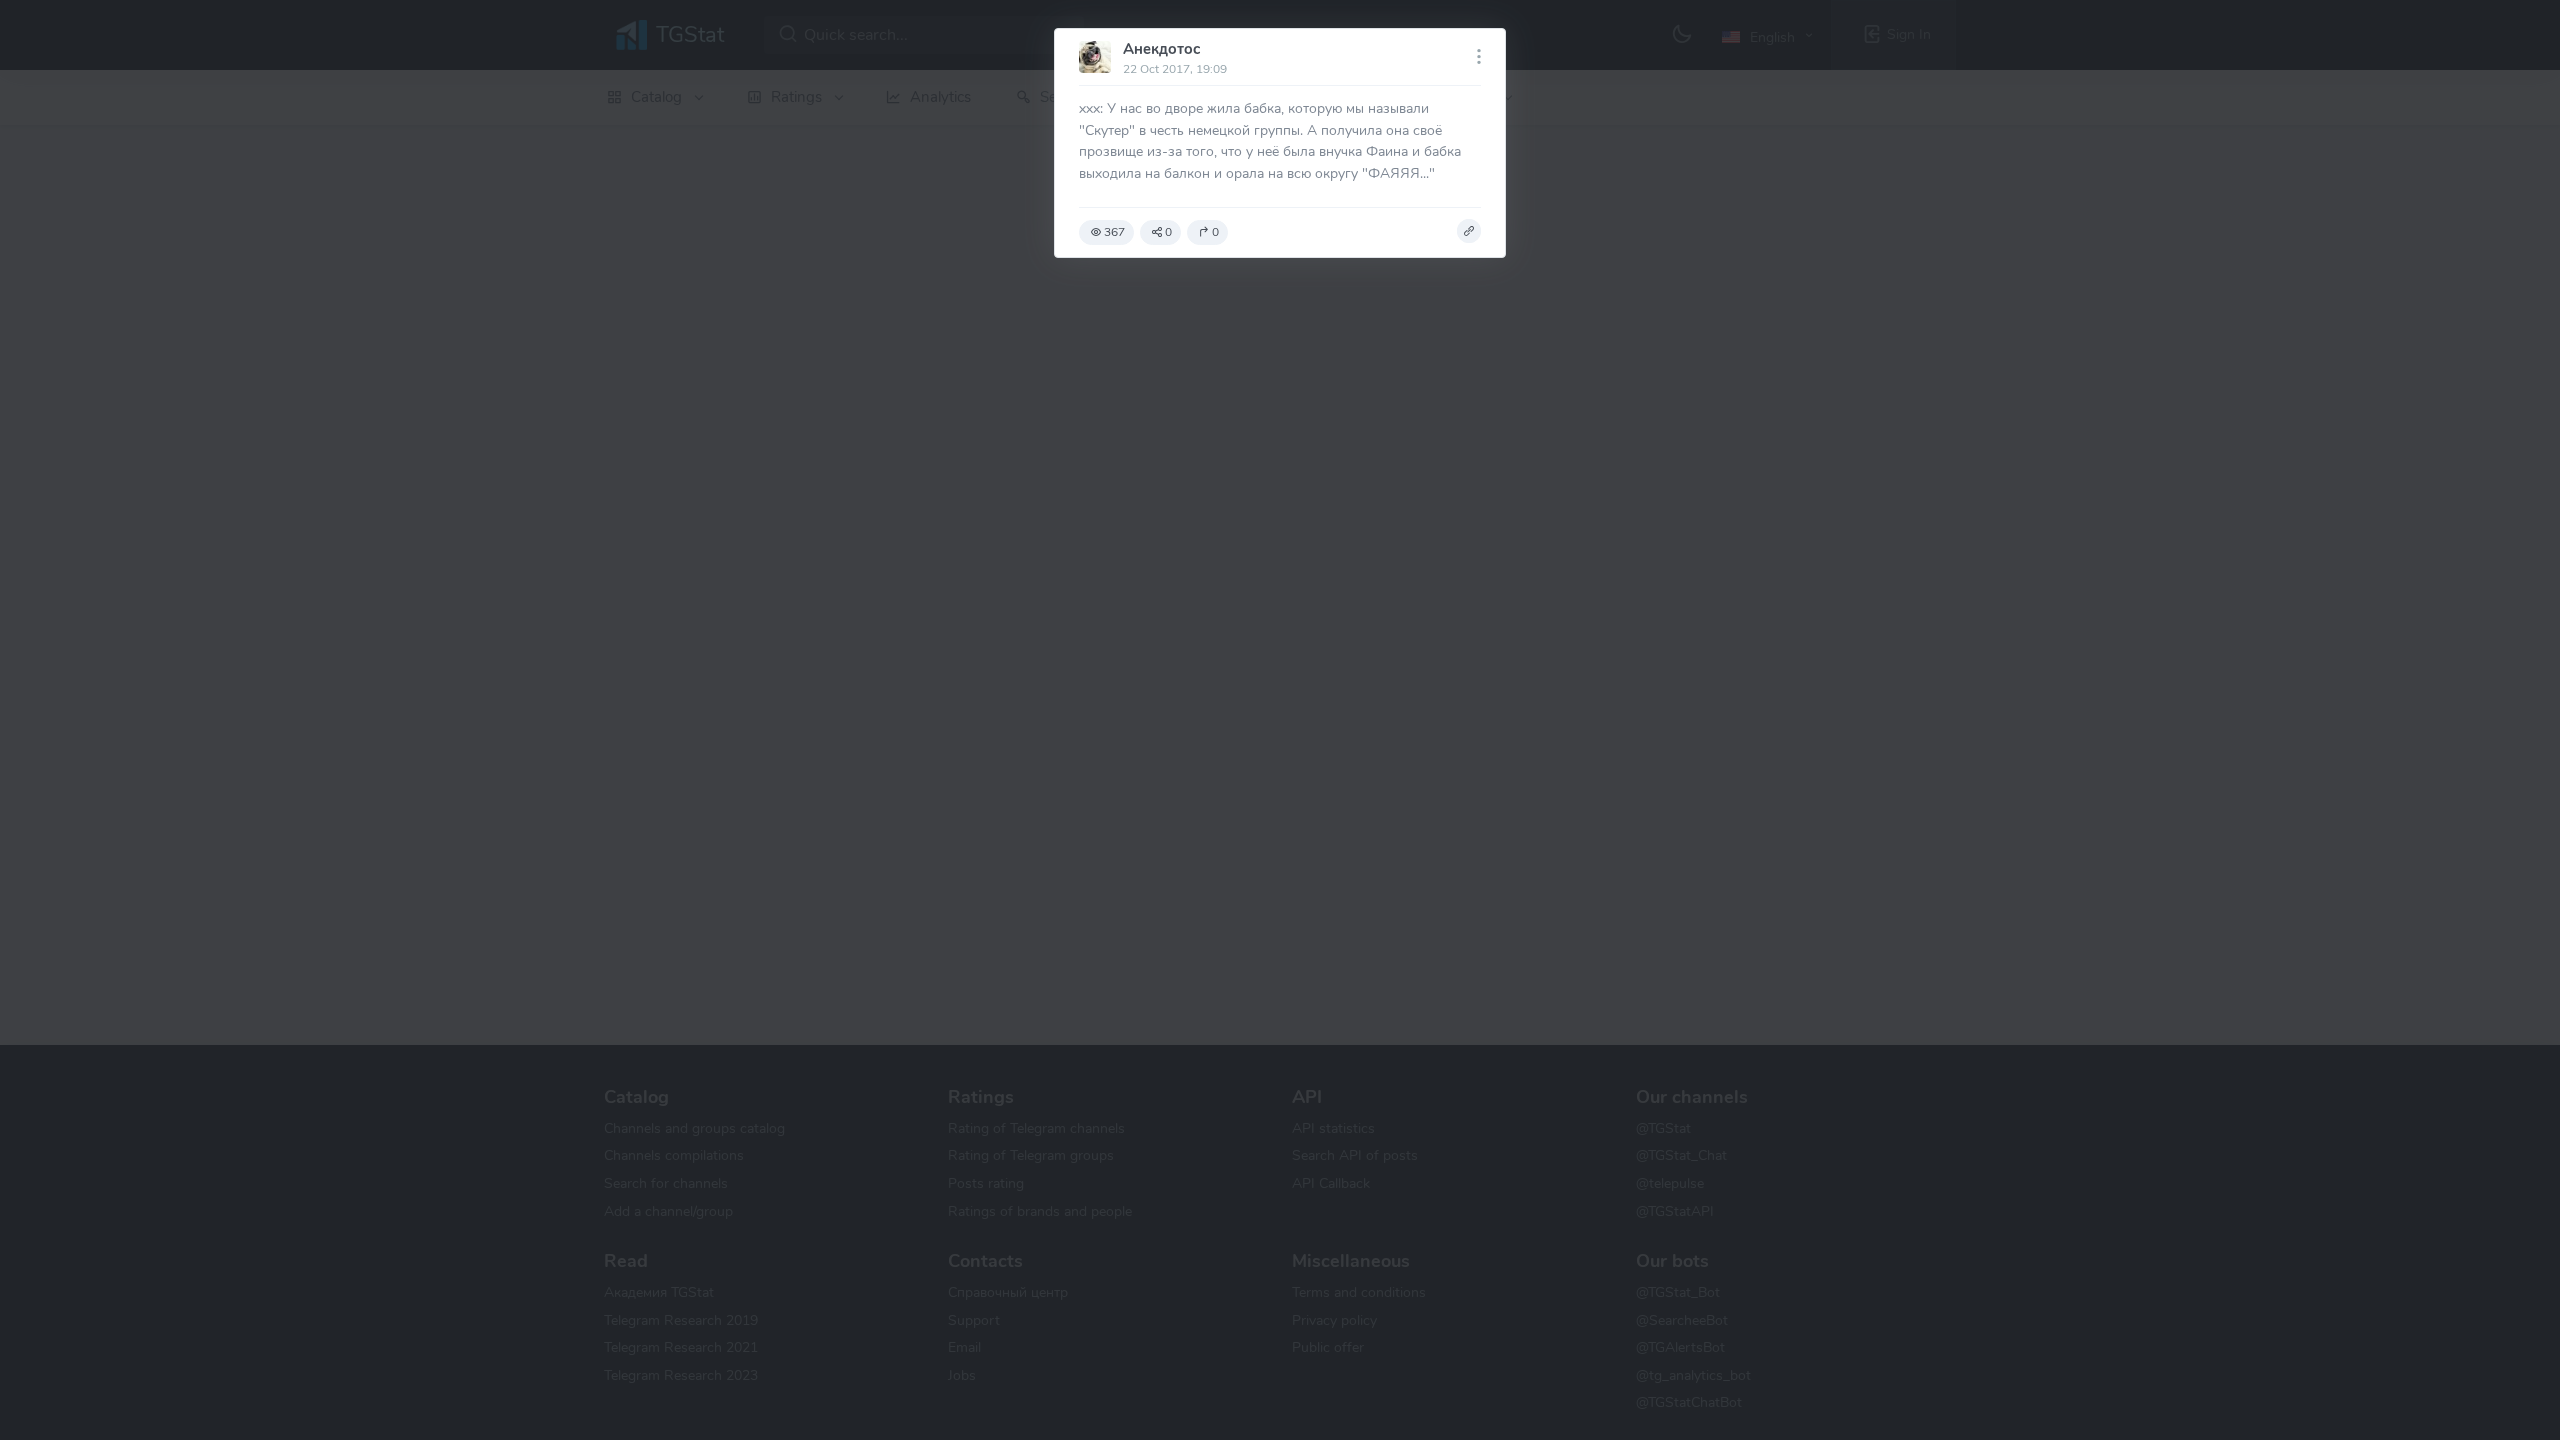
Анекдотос (1161, 49)
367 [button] (1114, 232)
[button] (1469, 231)
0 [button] (1168, 232)
